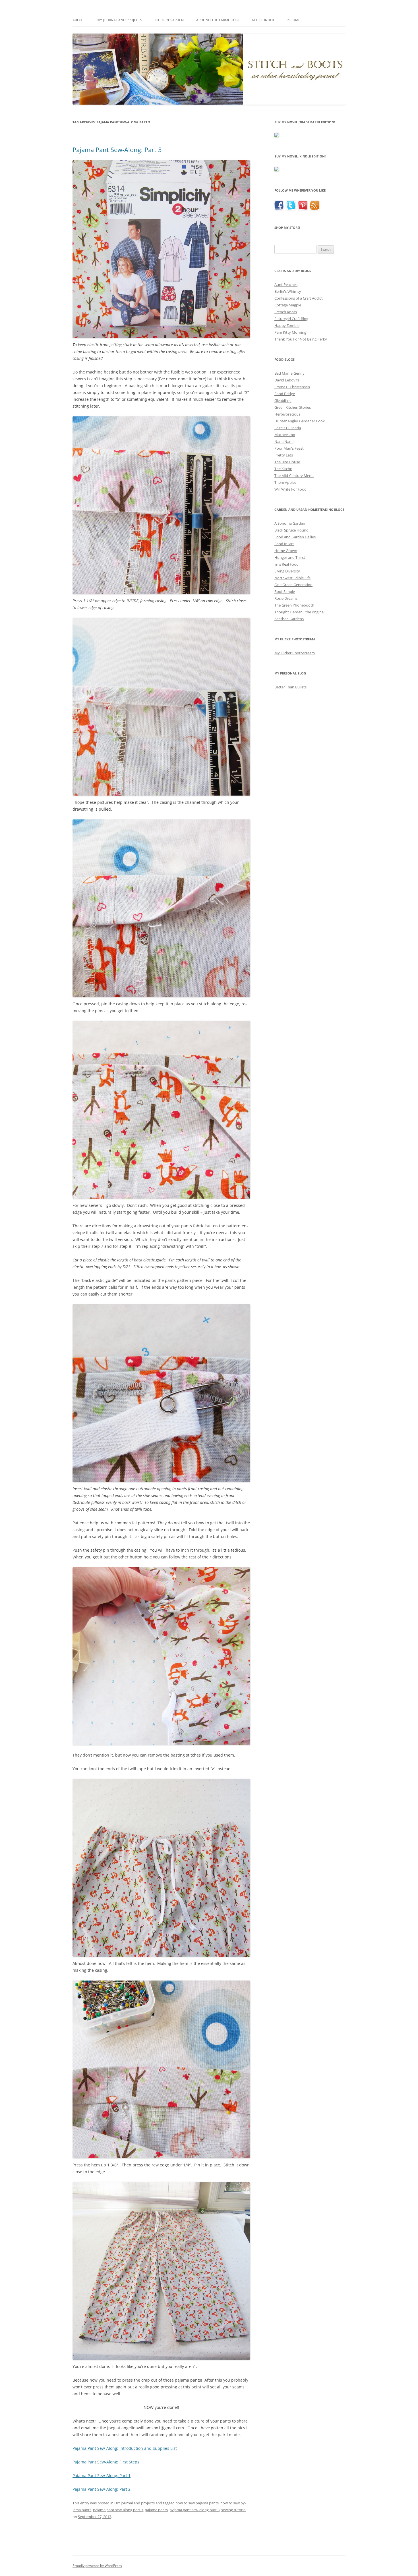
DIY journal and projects (119, 20)
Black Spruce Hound (291, 530)
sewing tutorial (234, 2510)
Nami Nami (284, 441)
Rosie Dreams (286, 598)
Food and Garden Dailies (295, 537)
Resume (293, 20)
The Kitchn (283, 469)
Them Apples (285, 482)
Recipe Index (263, 20)
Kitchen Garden (169, 20)
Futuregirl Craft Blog (291, 319)
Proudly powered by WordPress (97, 2566)
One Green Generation (293, 585)
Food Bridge (285, 394)
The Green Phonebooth (294, 605)
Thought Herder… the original (299, 612)
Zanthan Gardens (289, 619)
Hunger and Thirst (290, 557)
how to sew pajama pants (197, 2503)
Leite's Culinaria (288, 428)
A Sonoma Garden (290, 523)
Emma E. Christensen (292, 387)
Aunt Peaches (286, 285)
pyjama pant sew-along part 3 (194, 2510)
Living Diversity (287, 571)
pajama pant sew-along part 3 (118, 2510)
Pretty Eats (284, 455)
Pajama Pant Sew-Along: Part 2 (102, 2489)
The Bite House (287, 462)
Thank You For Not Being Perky (301, 339)
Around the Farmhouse (218, 20)
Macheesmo (285, 435)
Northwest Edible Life (292, 578)
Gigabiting (283, 400)
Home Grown (286, 551)
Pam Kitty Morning (290, 332)
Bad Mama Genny (289, 373)
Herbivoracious (287, 414)
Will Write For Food (290, 489)
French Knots (286, 312)
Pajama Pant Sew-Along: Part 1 (102, 2476)
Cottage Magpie (288, 305)
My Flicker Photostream (295, 653)
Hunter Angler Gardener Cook (300, 421)
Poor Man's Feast (289, 448)
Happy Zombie (287, 325)
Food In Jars (284, 544)
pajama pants (156, 2510)
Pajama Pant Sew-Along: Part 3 (117, 150)
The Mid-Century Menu (294, 476)
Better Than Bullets (290, 687)
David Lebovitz (287, 380)
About (78, 20)
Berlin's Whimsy (288, 291)
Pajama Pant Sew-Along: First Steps (106, 2462)
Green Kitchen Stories (293, 407)
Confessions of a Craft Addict (299, 298)
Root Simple (285, 591)
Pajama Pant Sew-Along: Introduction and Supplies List (125, 2448)
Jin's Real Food (286, 564)
